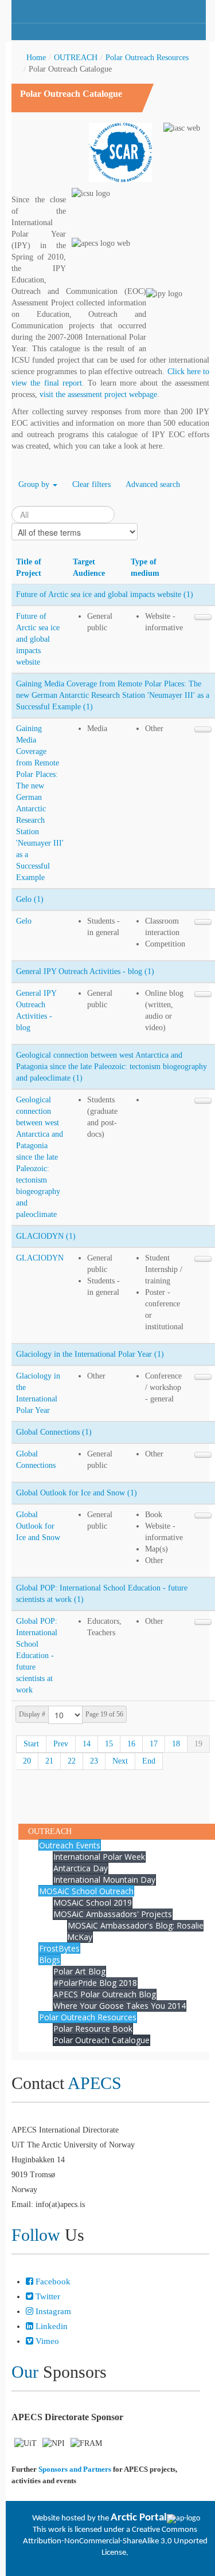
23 (94, 1761)
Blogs (50, 1960)
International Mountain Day (104, 1880)
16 (131, 1744)
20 (27, 1761)
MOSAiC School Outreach (86, 1891)
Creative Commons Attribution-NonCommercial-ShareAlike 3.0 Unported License (115, 2541)
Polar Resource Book (93, 2029)
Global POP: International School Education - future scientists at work (37, 1656)
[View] (203, 617)
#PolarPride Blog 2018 (95, 1983)
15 (109, 1744)
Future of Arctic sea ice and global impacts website (38, 639)
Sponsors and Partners (75, 2469)
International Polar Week (99, 1857)
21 (49, 1761)
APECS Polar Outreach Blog (105, 1994)
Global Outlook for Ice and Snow (38, 1526)
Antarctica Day (81, 1868)
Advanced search (153, 484)
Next (120, 1761)
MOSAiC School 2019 (93, 1902)
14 (87, 1744)
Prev (61, 1744)
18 (176, 1744)
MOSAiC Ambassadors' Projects (113, 1914)
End (149, 1761)
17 (154, 1744)
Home (36, 58)
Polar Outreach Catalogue (101, 2040)
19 (198, 1744)
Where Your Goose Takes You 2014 (120, 2006)
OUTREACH (76, 58)
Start (31, 1744)
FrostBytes (59, 1948)
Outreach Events (70, 1845)
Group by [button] (35, 484)
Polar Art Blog (79, 1971)
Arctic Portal (139, 2518)
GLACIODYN (40, 1258)
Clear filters (91, 484)
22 (72, 1761)
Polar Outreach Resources (147, 58)
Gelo (24, 921)
